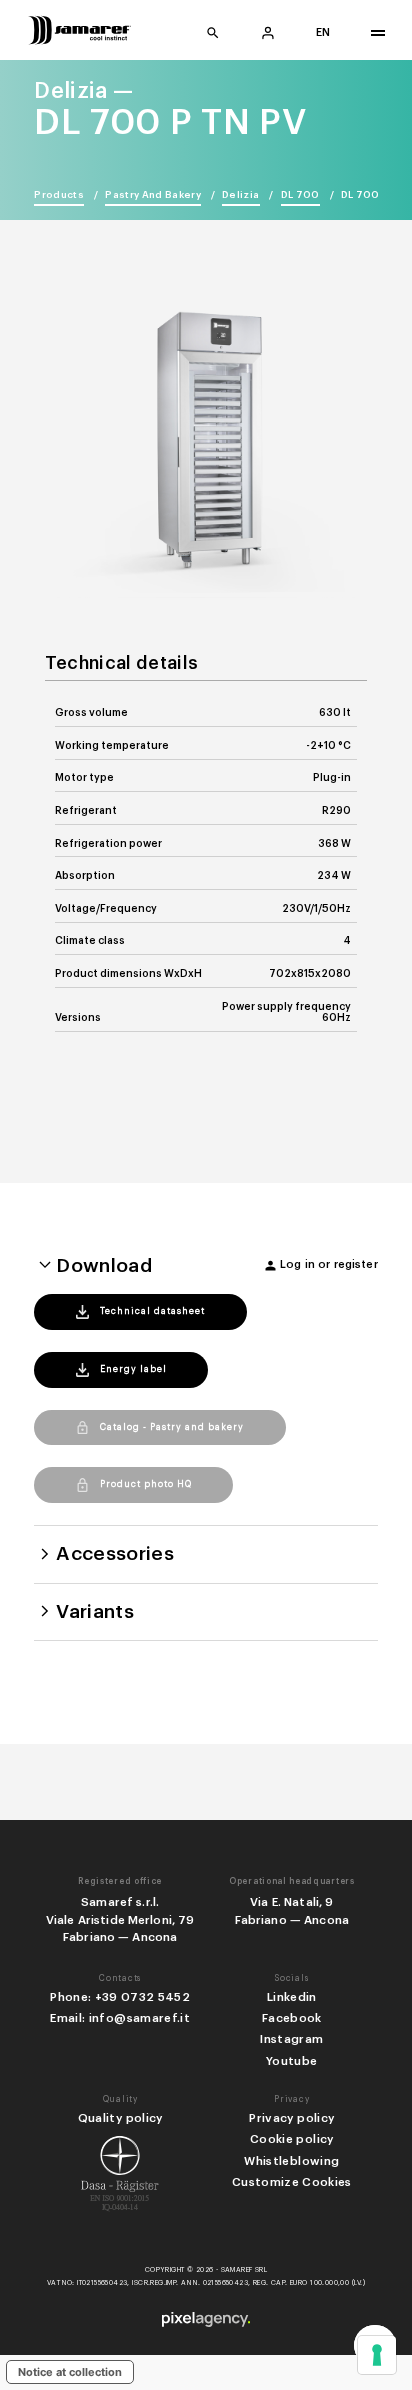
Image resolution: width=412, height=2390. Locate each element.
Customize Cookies (292, 2182)
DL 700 (300, 195)
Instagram (291, 2039)
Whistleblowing (291, 2161)
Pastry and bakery (153, 195)
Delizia (240, 195)
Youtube (291, 2061)
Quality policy (120, 2118)
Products (59, 195)
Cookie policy (291, 2139)
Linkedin (292, 1997)
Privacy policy (291, 2118)
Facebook (292, 2018)
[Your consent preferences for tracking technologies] (377, 2355)
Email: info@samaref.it (120, 2018)
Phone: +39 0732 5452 (120, 1997)
